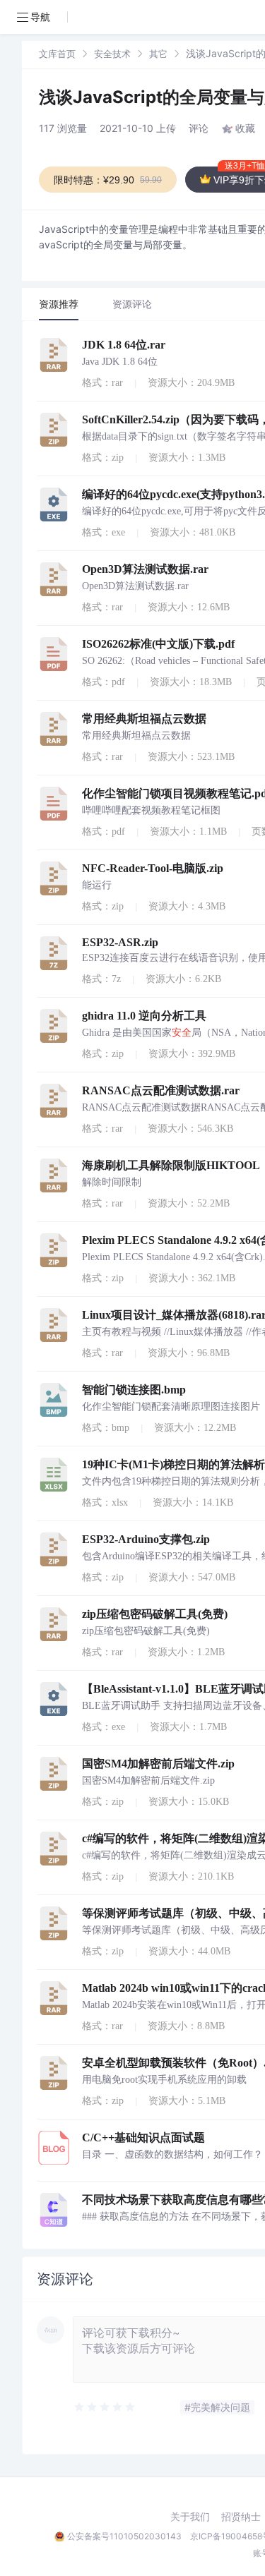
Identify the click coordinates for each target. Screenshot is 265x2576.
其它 (158, 54)
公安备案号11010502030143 (124, 2536)
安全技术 (112, 54)
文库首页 (57, 54)
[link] (57, 53)
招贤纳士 (241, 2517)
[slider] (105, 2407)
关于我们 (190, 2517)
